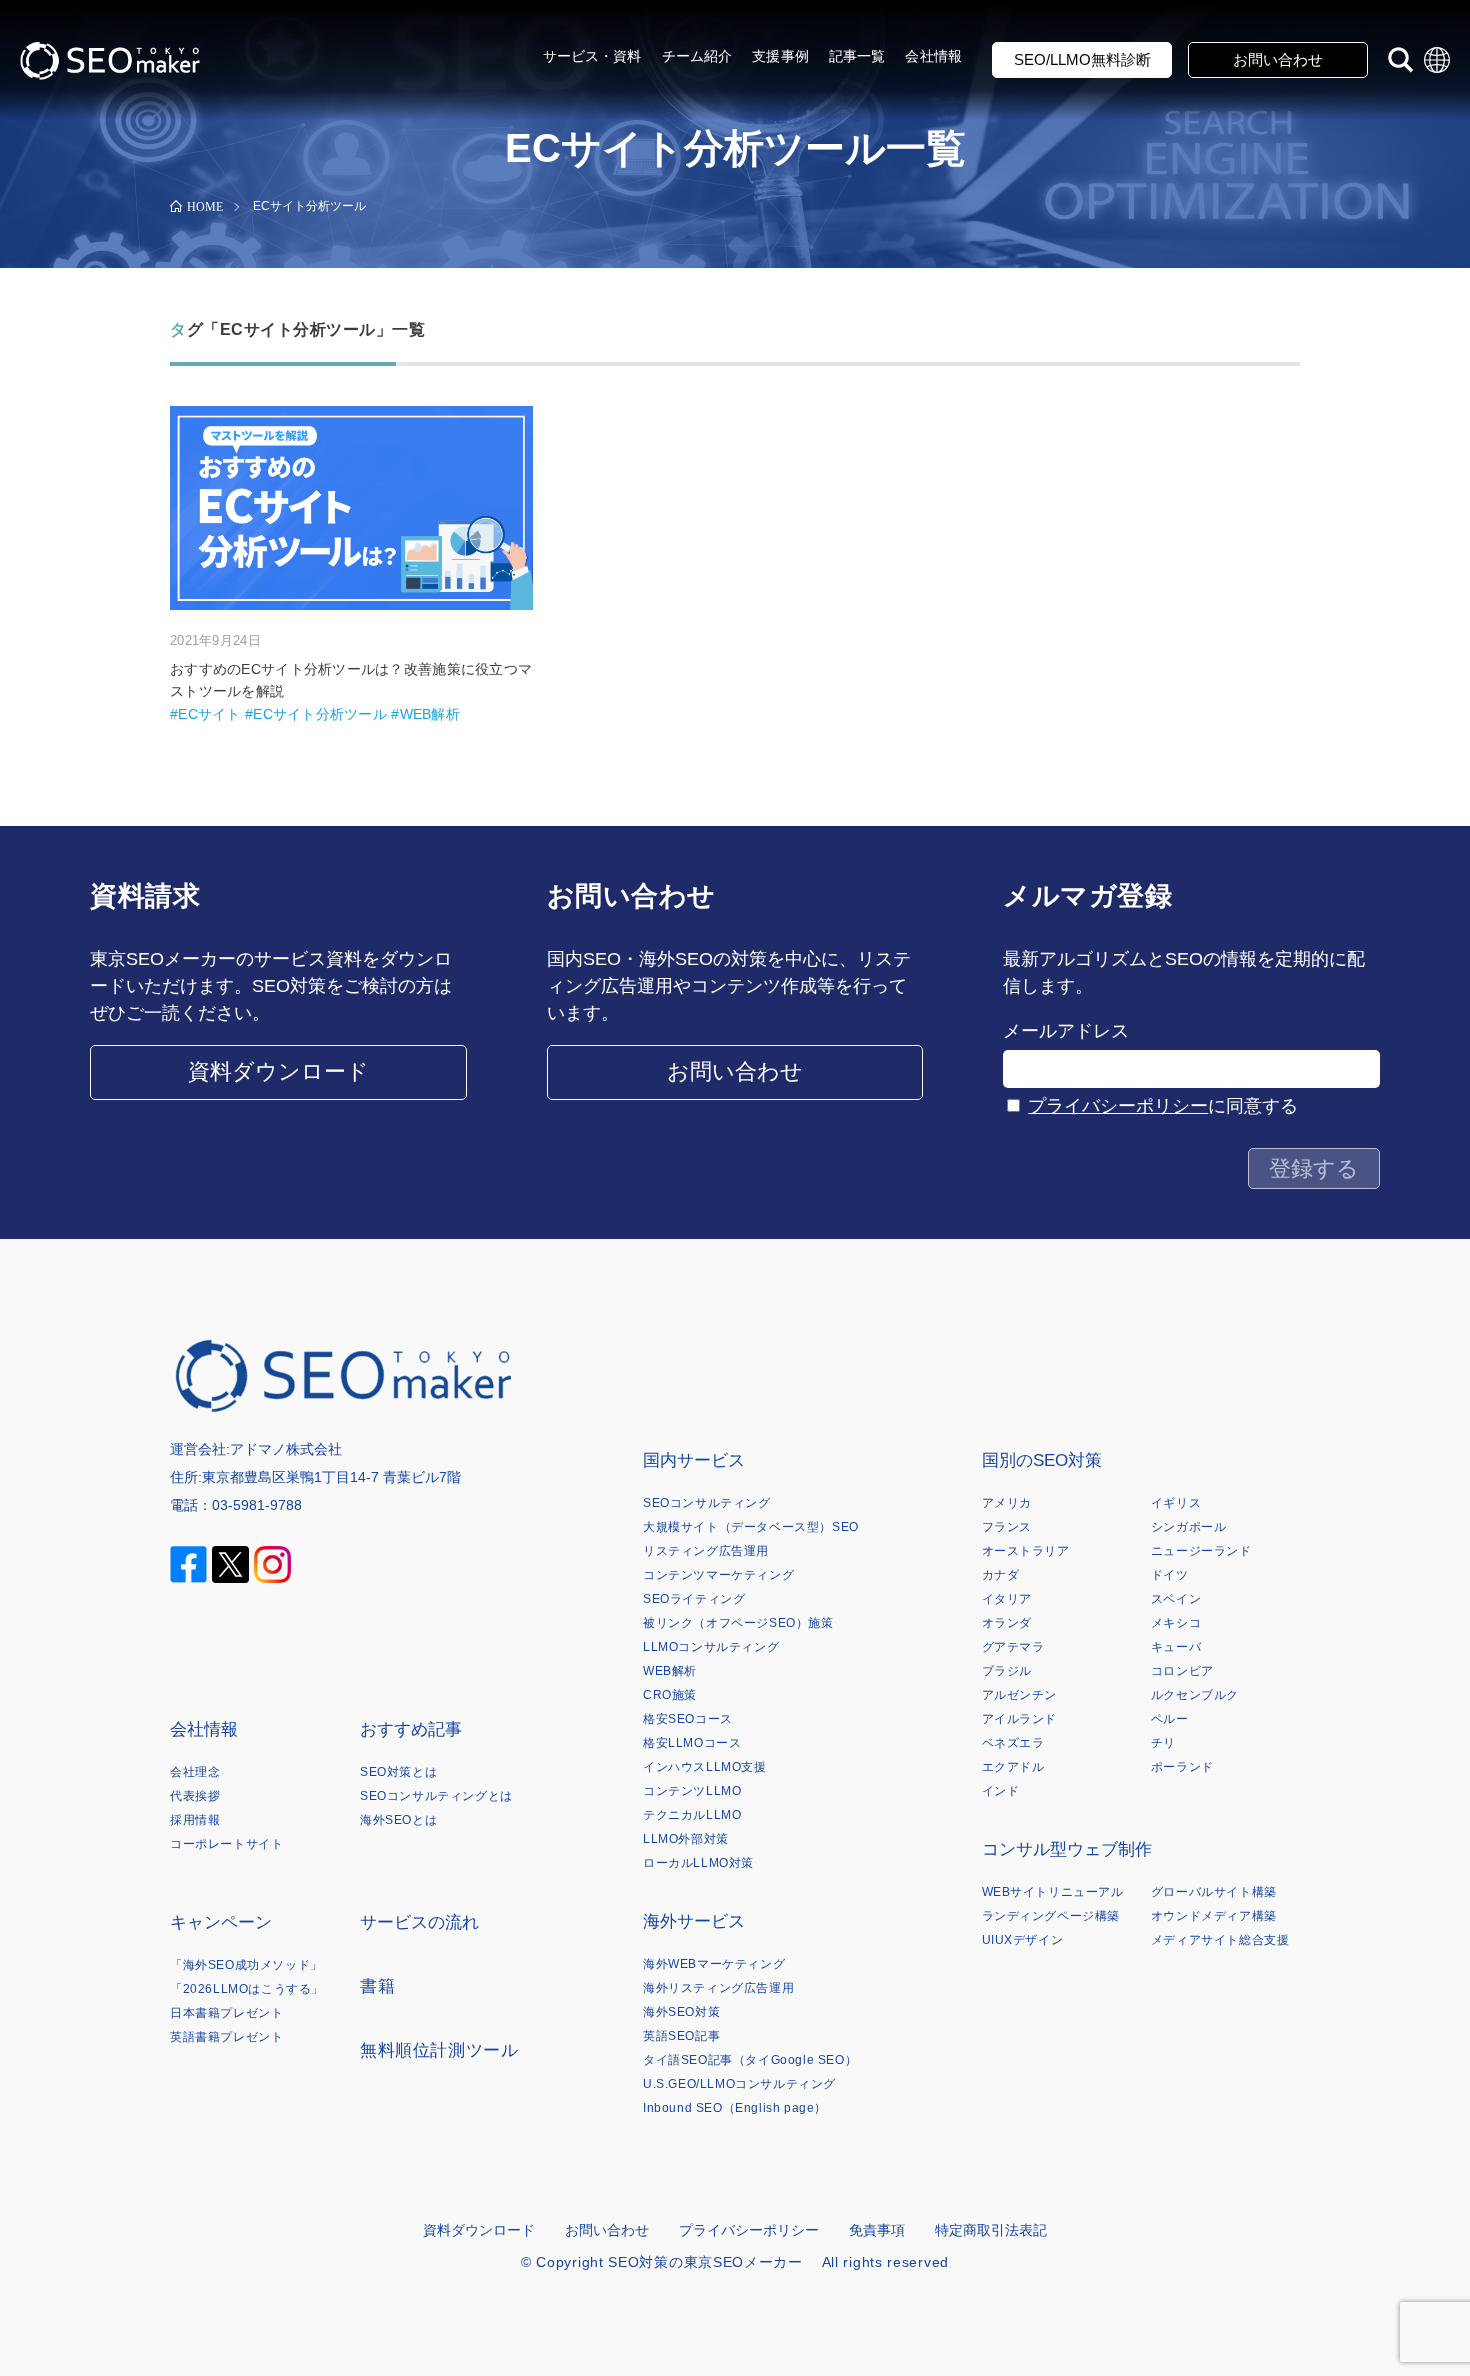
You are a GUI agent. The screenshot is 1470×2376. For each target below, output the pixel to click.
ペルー (1170, 1719)
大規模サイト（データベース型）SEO (751, 1527)
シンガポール (1189, 1527)
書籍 (377, 1986)
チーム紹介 (697, 56)
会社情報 (933, 56)
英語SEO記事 (681, 2036)
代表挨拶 (195, 1796)
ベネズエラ (1013, 1743)
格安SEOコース (688, 1719)
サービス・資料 (592, 56)
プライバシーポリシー (1118, 1106)
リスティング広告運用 (706, 1551)
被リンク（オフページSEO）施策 (738, 1623)
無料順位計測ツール (439, 2050)
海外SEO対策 (681, 2012)
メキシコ (1176, 1623)
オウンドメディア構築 (1214, 1916)
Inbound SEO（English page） (735, 2108)
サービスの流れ (419, 1922)
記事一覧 (857, 56)
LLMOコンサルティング (711, 1647)
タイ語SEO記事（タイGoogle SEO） (750, 2060)
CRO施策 (670, 1695)
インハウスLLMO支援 (705, 1767)
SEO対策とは (398, 1772)
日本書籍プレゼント (226, 2013)
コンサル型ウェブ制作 (1067, 1849)
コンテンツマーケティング (718, 1575)
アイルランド (1020, 1719)
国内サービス (694, 1460)
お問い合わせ (1278, 59)
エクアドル (1013, 1767)
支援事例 (780, 56)
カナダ (1001, 1575)
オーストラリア (1026, 1551)
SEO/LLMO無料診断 (1082, 59)
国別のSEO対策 (1042, 1460)
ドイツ (1170, 1575)
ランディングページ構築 (1051, 1916)
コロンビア (1182, 1671)
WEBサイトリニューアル (1053, 1892)
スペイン (1176, 1599)
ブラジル (1007, 1671)
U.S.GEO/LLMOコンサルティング (739, 2084)
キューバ (1176, 1647)
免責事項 (877, 2230)
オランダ (1007, 1623)
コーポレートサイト (226, 1844)
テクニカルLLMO (692, 1815)
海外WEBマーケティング (714, 1964)
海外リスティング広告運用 (718, 1988)
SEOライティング (694, 1599)
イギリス (1176, 1503)
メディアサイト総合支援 (1220, 1940)
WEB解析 (670, 1671)
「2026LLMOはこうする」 (247, 1989)
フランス (1007, 1527)
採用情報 (195, 1820)
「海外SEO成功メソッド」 (246, 1965)
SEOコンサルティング (707, 1503)
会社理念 (195, 1772)
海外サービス (694, 1921)
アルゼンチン (1020, 1695)
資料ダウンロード (278, 1071)
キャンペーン (221, 1922)
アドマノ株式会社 (286, 1449)
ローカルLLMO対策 (698, 1863)
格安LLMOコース (692, 1743)
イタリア (1007, 1599)
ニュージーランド (1201, 1551)
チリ (1163, 1743)
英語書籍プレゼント (226, 2037)
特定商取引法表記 (991, 2230)
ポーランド (1182, 1767)
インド (1001, 1791)
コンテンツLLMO (692, 1791)
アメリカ (1007, 1503)
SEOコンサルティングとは (436, 1796)
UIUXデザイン (1023, 1940)
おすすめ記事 (411, 1729)
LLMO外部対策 (686, 1839)
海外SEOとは (398, 1820)
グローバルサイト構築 (1214, 1892)
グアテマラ (1013, 1647)
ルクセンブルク (1195, 1695)
